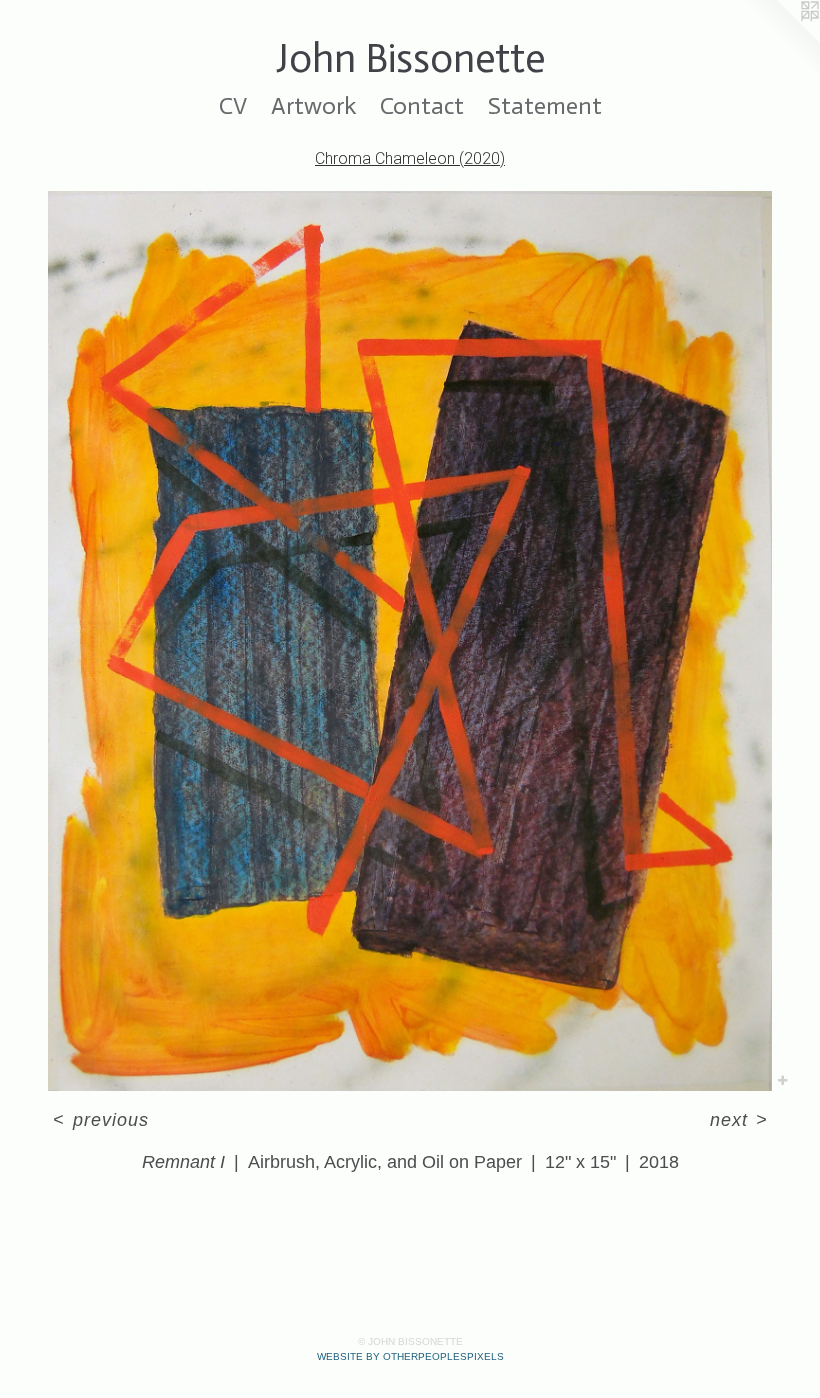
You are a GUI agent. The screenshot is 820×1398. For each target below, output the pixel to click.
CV (233, 105)
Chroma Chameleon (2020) (410, 158)
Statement (545, 105)
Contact (422, 105)
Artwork (313, 105)
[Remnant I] (410, 641)
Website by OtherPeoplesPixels (410, 1356)
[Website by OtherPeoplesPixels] (780, 40)
